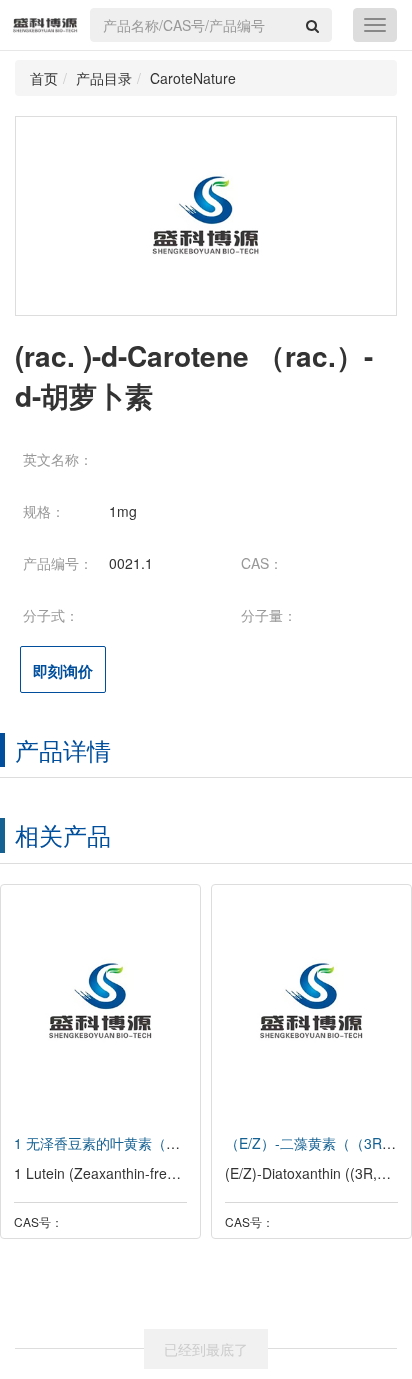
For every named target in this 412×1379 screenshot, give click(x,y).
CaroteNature (193, 78)
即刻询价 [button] (63, 671)
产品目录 (104, 78)
